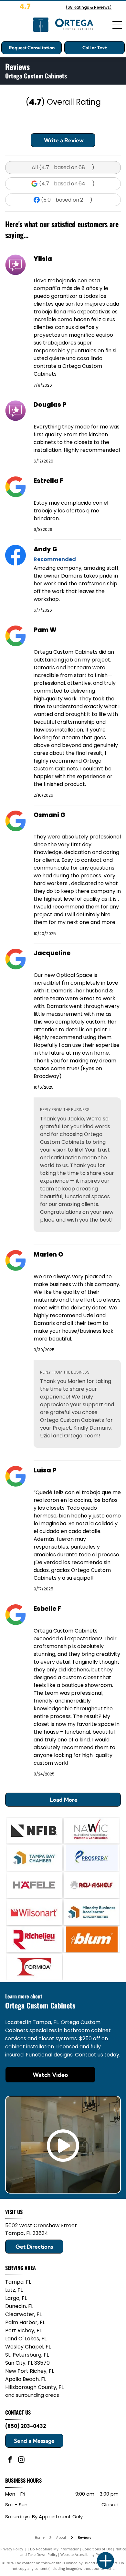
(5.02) (67, 200)
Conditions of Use (97, 2549)
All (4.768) (63, 167)
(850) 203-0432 (26, 2426)
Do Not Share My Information (55, 2549)
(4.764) (67, 184)
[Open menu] (117, 25)
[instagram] (21, 2460)
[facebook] (10, 2460)
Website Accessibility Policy (83, 2554)
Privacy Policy (12, 2549)
